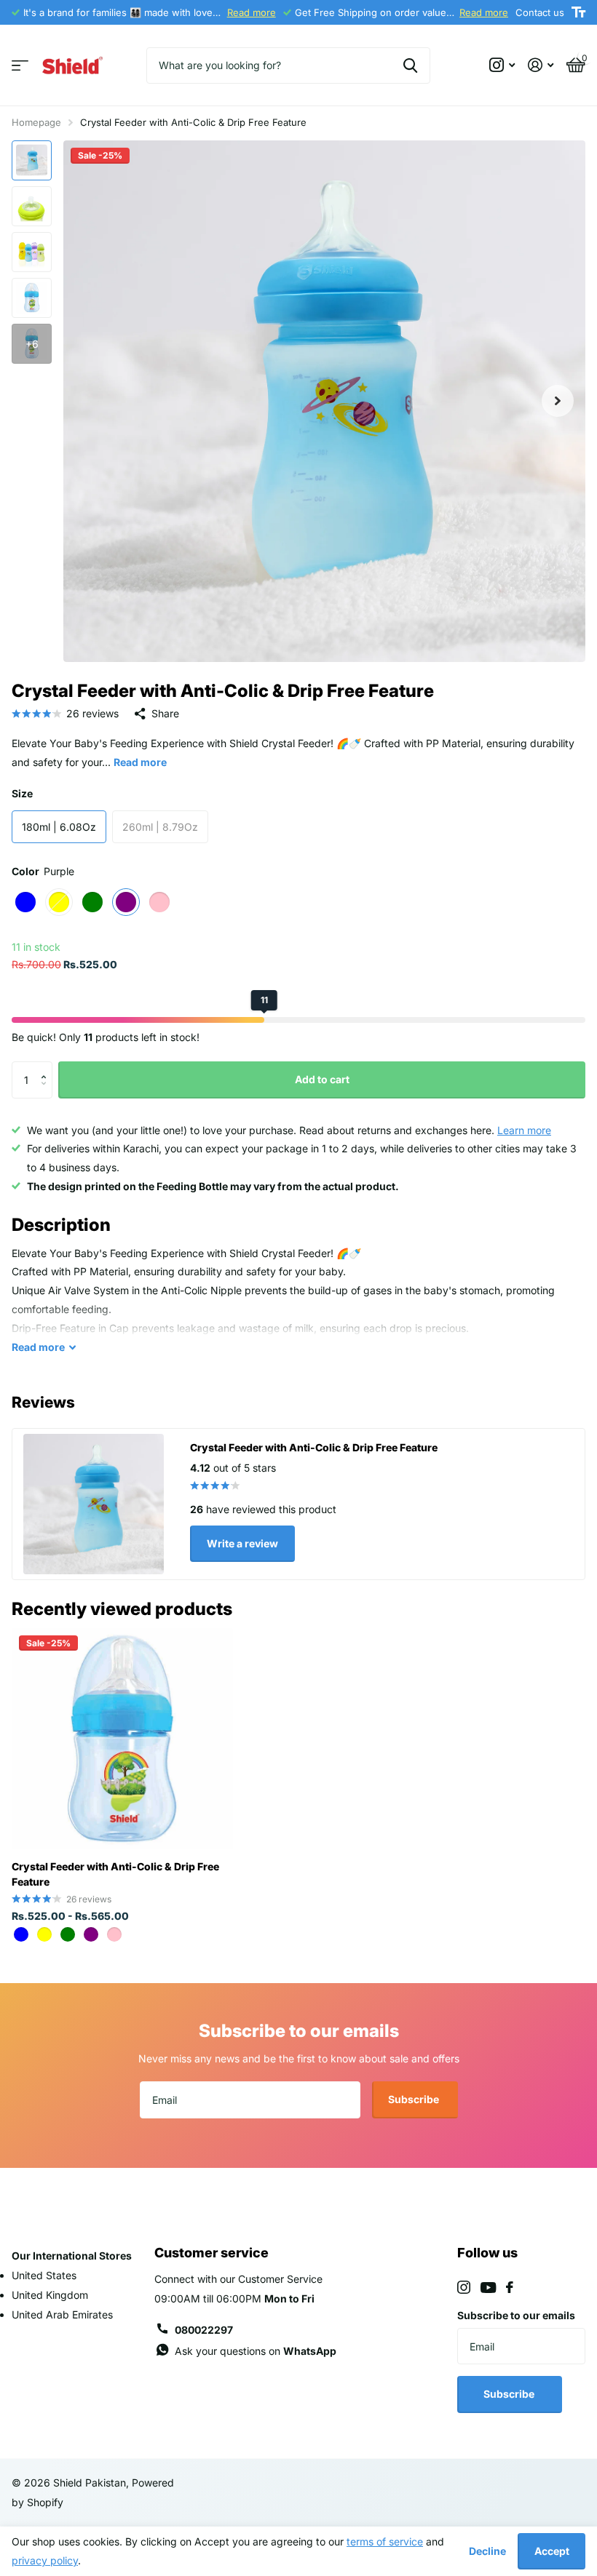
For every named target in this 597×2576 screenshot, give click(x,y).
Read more (252, 12)
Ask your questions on (256, 2351)
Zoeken (410, 65)
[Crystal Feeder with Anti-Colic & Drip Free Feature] (122, 1739)
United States (44, 2275)
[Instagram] (464, 2287)
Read (38, 1347)
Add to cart (322, 1079)
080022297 (204, 2330)
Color (43, 871)
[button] (47, 1067)
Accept (552, 2551)
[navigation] (32, 160)
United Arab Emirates (62, 2314)
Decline (487, 2551)
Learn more (524, 1130)
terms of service (385, 2541)
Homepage (36, 122)
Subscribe (415, 2099)
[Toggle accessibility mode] (578, 12)
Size (22, 793)
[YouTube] (488, 2288)
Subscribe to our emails (516, 2315)
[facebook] (510, 2287)
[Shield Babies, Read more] (502, 65)
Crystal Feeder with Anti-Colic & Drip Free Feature (115, 1874)
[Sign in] (541, 65)
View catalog (20, 66)
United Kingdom (50, 2295)
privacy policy (45, 2560)
